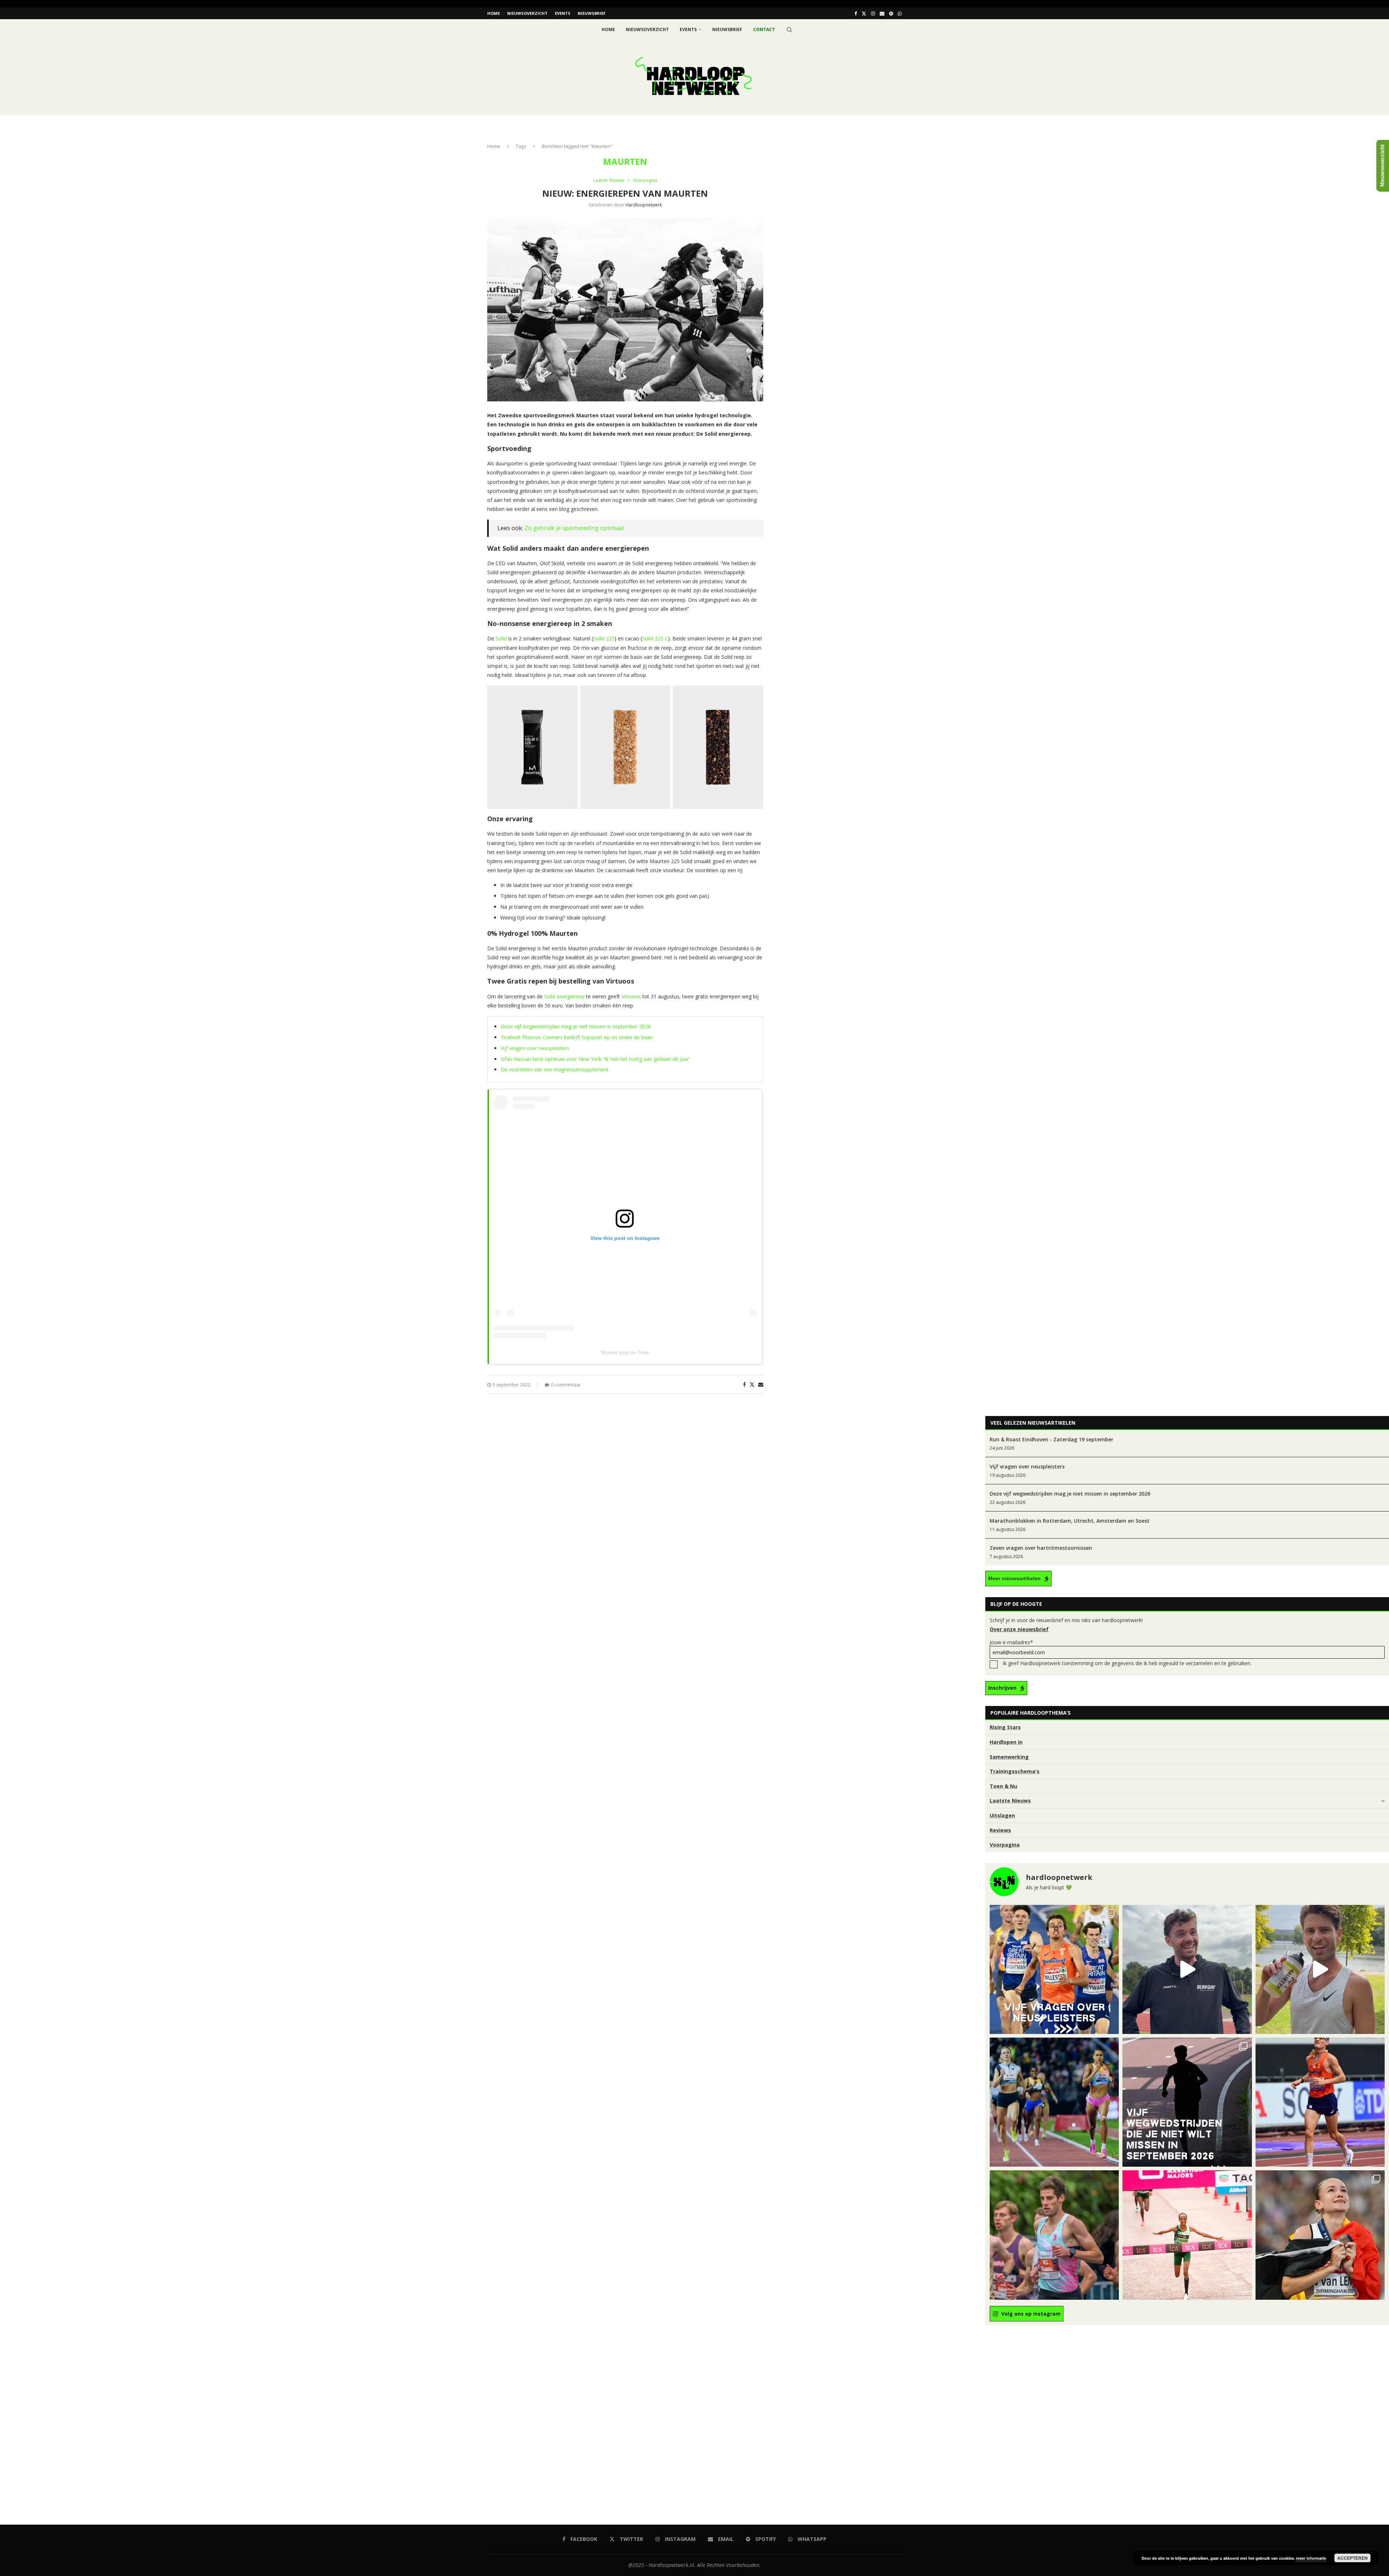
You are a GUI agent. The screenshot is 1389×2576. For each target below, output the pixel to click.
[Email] (882, 13)
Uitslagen (1002, 1815)
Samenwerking (1009, 1757)
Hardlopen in (1006, 1742)
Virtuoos (631, 996)
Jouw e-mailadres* (1011, 1642)
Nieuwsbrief (592, 13)
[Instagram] (873, 13)
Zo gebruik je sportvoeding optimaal (574, 528)
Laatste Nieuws (1010, 1801)
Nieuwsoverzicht (527, 13)
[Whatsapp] (900, 13)
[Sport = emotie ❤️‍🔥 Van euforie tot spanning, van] (1320, 2235)
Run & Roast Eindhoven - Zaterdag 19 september (1052, 1439)
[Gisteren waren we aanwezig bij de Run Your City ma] (1320, 1969)
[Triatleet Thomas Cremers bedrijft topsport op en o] (1054, 2235)
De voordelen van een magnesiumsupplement (555, 1069)
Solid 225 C (655, 638)
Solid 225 (604, 638)
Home (494, 13)
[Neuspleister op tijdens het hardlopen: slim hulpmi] (1054, 1969)
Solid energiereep (564, 996)
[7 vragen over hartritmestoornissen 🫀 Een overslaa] (1320, 2102)
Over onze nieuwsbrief (1019, 1629)
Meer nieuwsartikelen (1014, 1578)
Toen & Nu (1003, 1786)
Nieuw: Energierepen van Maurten (625, 193)
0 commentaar (566, 1385)
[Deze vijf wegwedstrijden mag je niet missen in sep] (1187, 2102)
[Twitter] (864, 13)
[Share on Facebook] (744, 1384)
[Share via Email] (761, 1384)
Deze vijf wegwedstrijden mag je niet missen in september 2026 (576, 1026)
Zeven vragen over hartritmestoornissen (1041, 1548)
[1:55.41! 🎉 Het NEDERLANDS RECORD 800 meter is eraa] (1054, 2102)
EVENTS (563, 13)
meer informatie (1311, 2558)
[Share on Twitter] (752, 1384)
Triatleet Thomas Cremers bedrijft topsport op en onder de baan (577, 1037)
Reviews (1000, 1830)
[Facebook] (856, 13)
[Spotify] (891, 13)
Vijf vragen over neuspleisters (535, 1048)
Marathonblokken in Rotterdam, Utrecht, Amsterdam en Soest (1070, 1521)
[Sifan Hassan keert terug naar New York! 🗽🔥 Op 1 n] (1187, 2235)
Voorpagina (1005, 1845)
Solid (501, 638)
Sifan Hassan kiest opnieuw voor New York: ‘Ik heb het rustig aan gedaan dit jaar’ (595, 1059)
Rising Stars (1005, 1727)
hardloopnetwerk (644, 205)
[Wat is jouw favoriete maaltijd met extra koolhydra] (1187, 1969)
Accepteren (1352, 2558)
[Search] (789, 30)
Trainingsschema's (1015, 1771)
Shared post (615, 1352)
